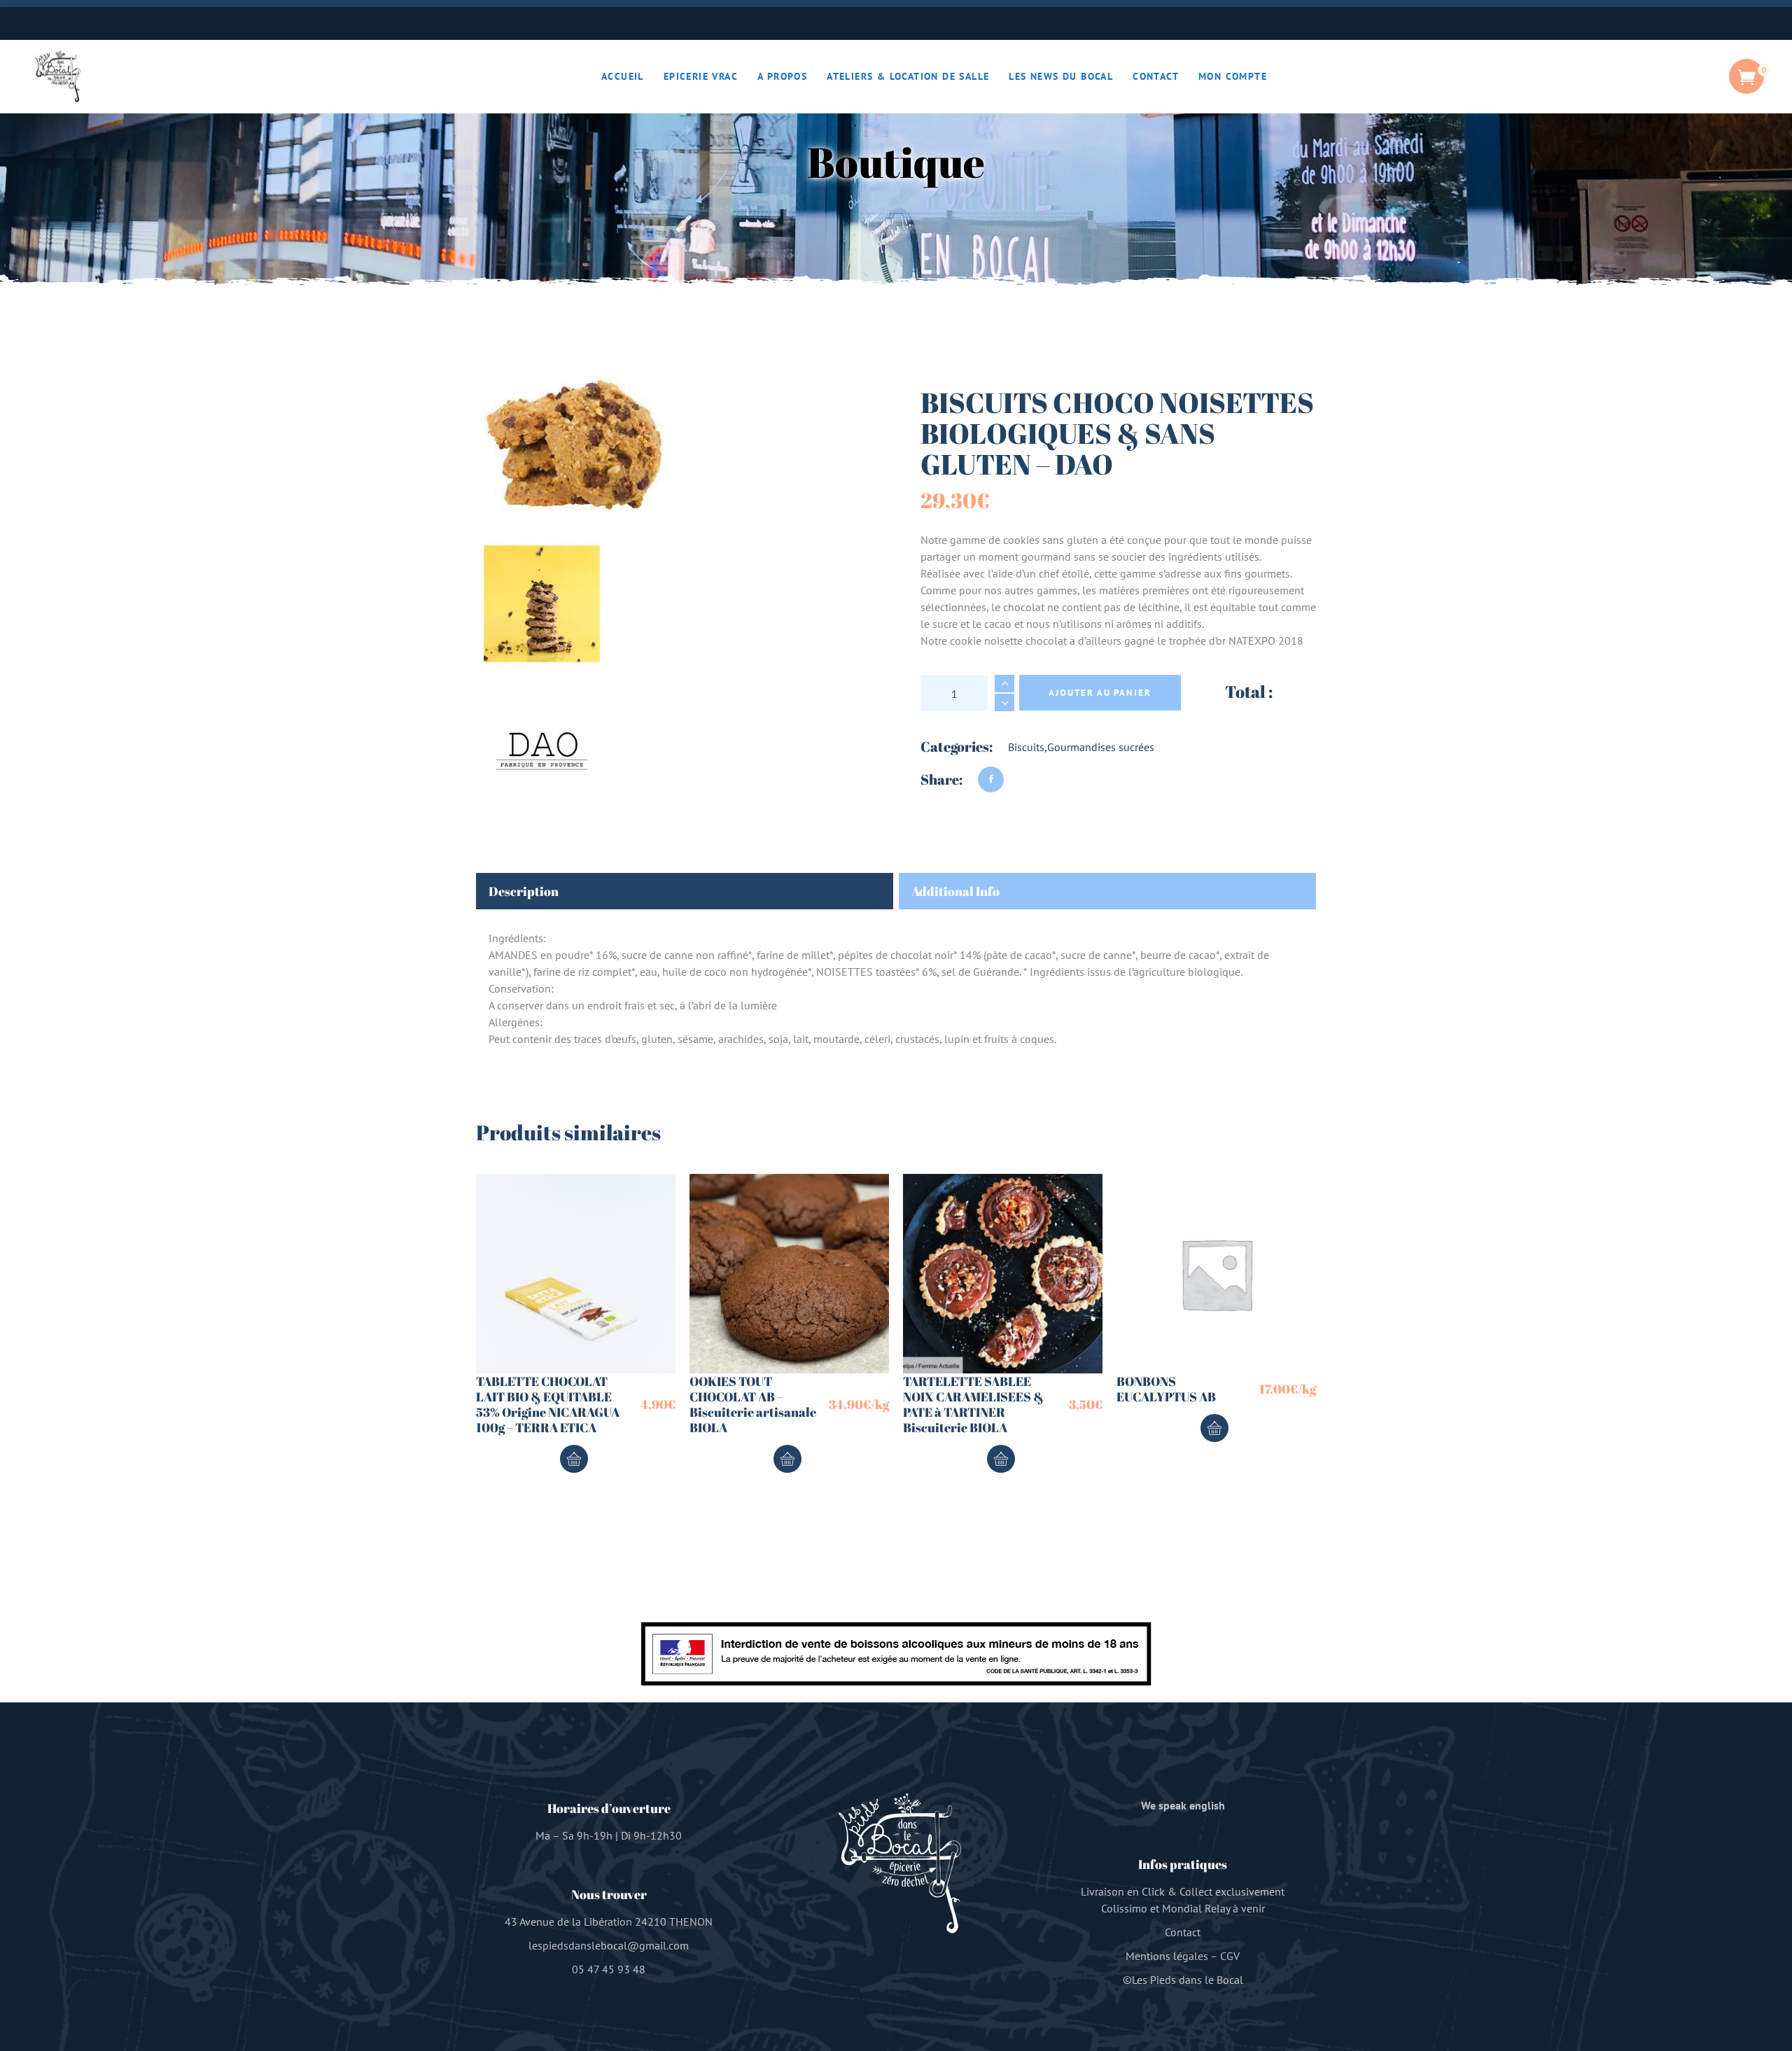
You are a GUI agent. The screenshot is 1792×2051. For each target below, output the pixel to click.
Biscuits (1026, 747)
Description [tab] (524, 891)
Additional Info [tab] (955, 891)
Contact (1183, 1932)
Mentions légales (1167, 1956)
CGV (1230, 1956)
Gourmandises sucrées (1101, 747)
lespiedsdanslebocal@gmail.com (609, 1945)
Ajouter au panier (1100, 693)
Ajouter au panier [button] (574, 1459)
